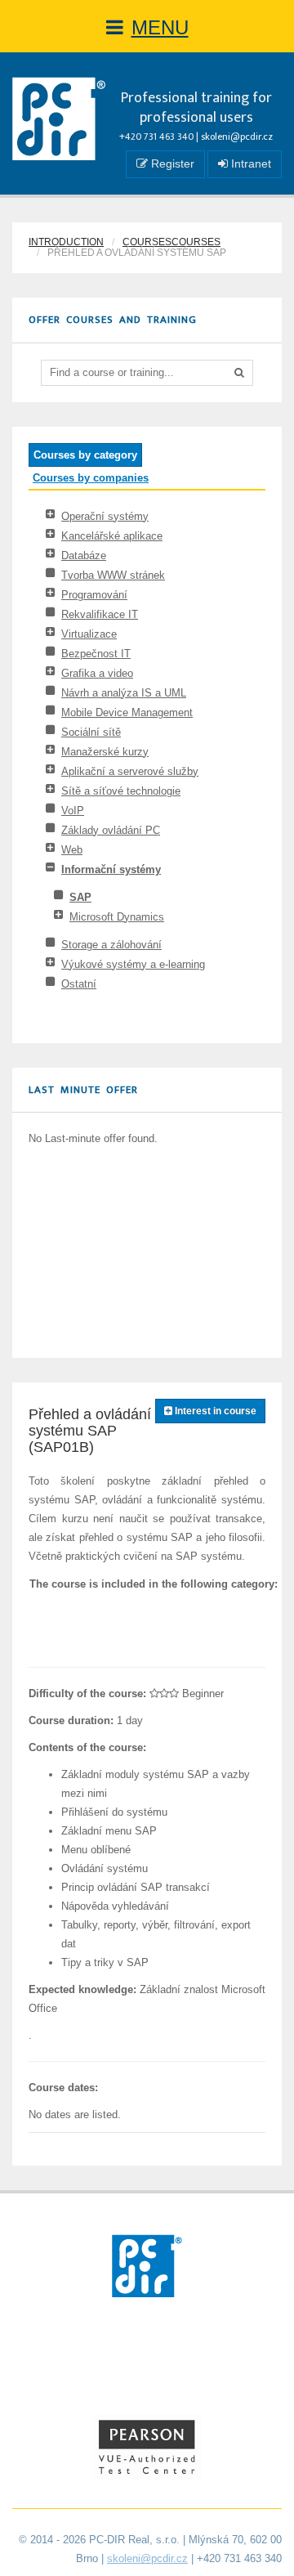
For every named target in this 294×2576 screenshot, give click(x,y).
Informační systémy (111, 869)
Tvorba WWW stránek (113, 575)
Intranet (249, 164)
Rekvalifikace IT (100, 614)
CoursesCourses (171, 242)
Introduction (66, 242)
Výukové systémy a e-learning (133, 964)
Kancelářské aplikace (112, 536)
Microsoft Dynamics (117, 917)
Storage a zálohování (111, 945)
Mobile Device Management (127, 712)
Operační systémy (105, 516)
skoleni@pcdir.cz (237, 137)
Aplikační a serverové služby (130, 771)
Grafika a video (97, 673)
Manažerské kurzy (105, 752)
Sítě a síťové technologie (121, 791)
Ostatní (79, 984)
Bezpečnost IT (96, 654)
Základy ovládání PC (111, 830)
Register (171, 164)
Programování (94, 595)
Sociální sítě (91, 732)
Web (72, 850)
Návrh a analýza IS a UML (124, 693)
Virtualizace (89, 634)
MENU (160, 27)
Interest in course (214, 1411)
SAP (80, 897)
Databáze (84, 556)
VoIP (73, 811)
